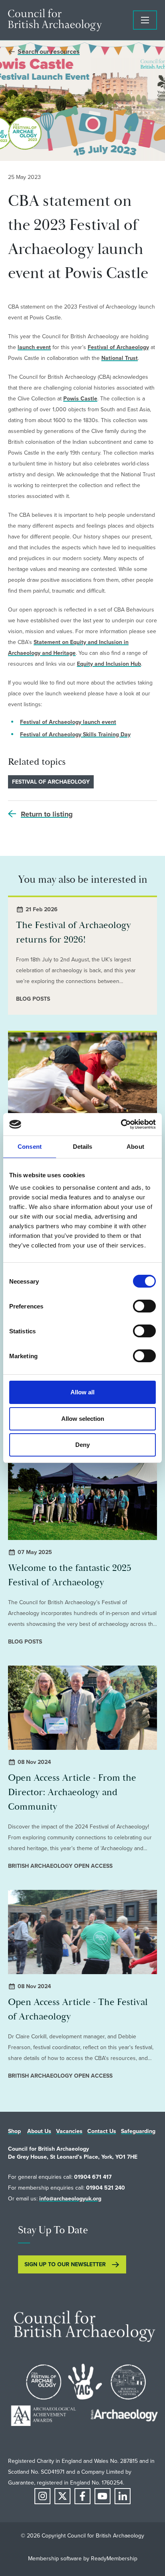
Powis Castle (80, 398)
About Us (39, 2131)
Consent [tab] (30, 1147)
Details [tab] (83, 1147)
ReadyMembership (114, 2558)
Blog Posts (33, 999)
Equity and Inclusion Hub (109, 664)
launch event (34, 347)
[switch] (144, 1306)
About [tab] (135, 1147)
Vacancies (69, 2131)
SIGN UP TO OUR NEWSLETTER (65, 2264)
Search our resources (49, 52)
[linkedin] (123, 2496)
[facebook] (82, 2496)
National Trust (120, 358)
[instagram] (42, 2496)
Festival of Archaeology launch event (68, 722)
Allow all (82, 1392)
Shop (14, 2131)
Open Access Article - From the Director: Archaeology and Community (72, 1792)
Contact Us (102, 2131)
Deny (82, 1445)
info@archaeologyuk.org (70, 2198)
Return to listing (47, 814)
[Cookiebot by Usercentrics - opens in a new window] (121, 1124)
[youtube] (103, 2496)
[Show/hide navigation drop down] (145, 20)
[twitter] (62, 2496)
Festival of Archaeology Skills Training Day (75, 734)
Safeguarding (138, 2131)
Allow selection (83, 1419)
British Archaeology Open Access (60, 1866)
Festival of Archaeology (118, 347)
